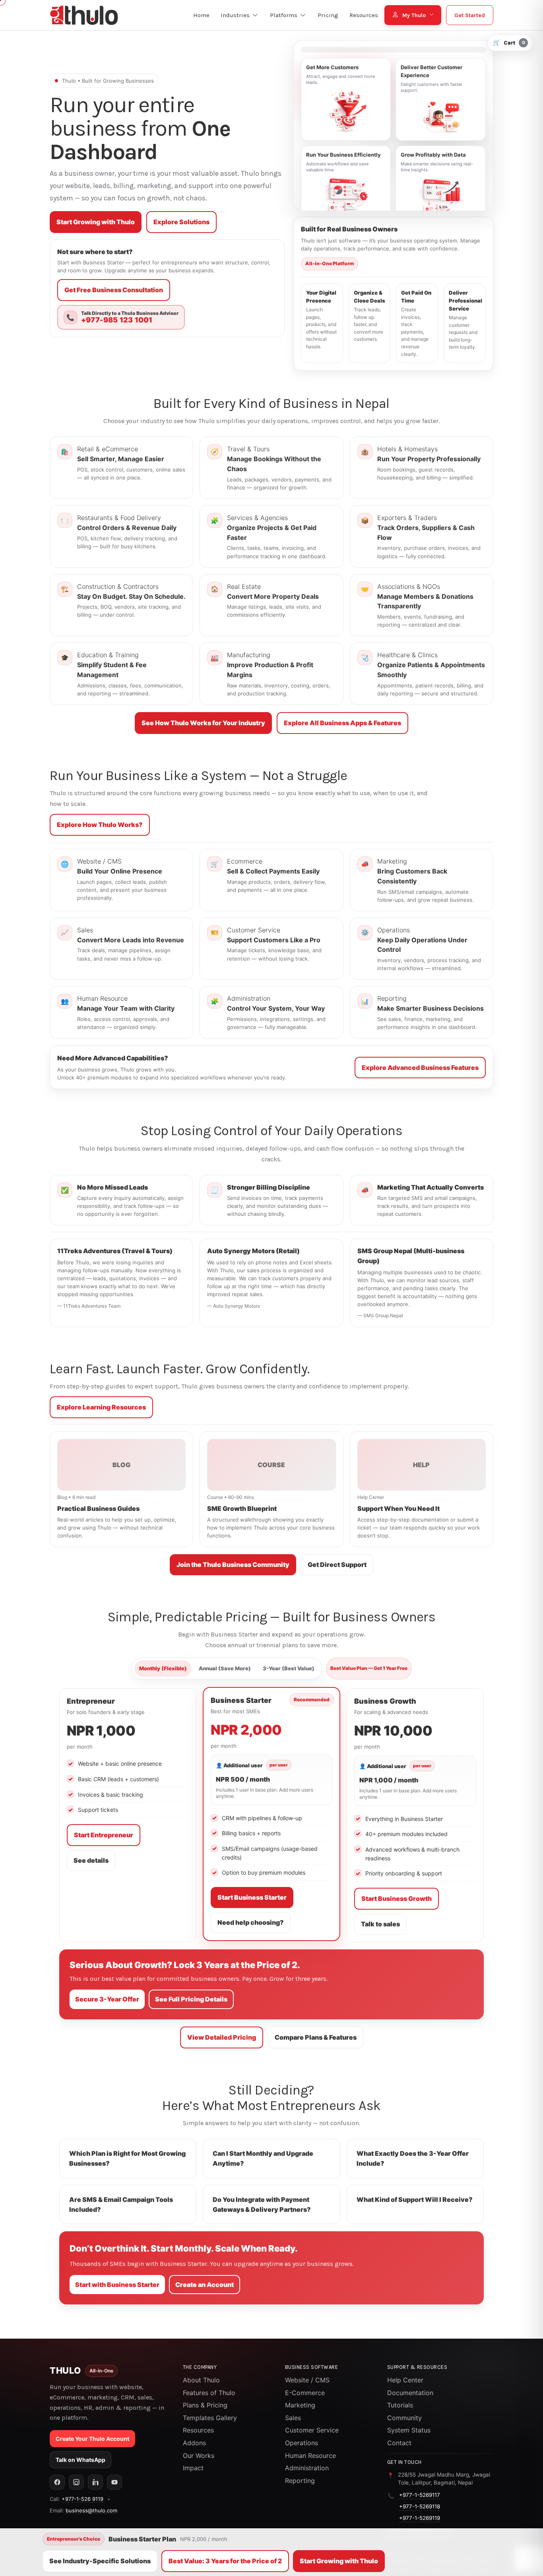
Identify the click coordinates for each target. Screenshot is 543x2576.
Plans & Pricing (205, 2405)
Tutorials (400, 2405)
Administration (307, 2468)
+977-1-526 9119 (82, 2499)
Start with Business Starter (117, 2285)
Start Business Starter (252, 1897)
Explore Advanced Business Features (420, 1068)
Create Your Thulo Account (92, 2439)
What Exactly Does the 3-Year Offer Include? (413, 2158)
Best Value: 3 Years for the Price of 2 (225, 2561)
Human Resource (310, 2456)
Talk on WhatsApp (80, 2460)
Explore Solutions (181, 222)
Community (404, 2418)
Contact (399, 2443)
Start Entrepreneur (104, 1835)
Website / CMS (307, 2380)
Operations (302, 2443)
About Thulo (201, 2380)
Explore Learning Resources (101, 1407)
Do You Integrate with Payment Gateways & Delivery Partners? (262, 2204)
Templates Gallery (210, 2418)
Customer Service (312, 2430)
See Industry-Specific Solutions (100, 2561)
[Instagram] (76, 2482)
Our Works (199, 2456)
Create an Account (205, 2285)
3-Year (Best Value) (289, 1668)
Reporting (300, 2481)
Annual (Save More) (225, 1668)
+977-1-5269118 (420, 2506)
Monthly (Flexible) (163, 1668)
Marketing (300, 2405)
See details (91, 1860)
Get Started (470, 15)
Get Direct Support (337, 1565)
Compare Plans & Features (316, 2037)
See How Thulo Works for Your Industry (203, 723)
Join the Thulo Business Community (233, 1565)
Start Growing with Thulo (96, 222)
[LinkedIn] (95, 2482)
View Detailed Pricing (222, 2037)
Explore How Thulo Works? (100, 825)
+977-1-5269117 (420, 2495)
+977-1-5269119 (420, 2518)
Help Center (405, 2380)
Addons (194, 2443)
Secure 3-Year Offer (107, 1999)
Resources (198, 2430)
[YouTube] (114, 2482)
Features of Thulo (209, 2393)
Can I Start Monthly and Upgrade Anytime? (263, 2158)
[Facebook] (57, 2482)
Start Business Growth (397, 1899)
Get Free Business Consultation (114, 290)
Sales (293, 2418)
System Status (409, 2430)
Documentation (410, 2393)
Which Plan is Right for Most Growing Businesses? (127, 2158)
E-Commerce (305, 2393)
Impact (193, 2468)
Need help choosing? (251, 1922)
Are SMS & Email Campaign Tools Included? (121, 2204)
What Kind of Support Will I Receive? (415, 2199)
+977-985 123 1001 (117, 320)
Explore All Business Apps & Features (342, 723)
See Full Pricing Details (191, 1999)
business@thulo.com (91, 2510)
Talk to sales (380, 1924)
